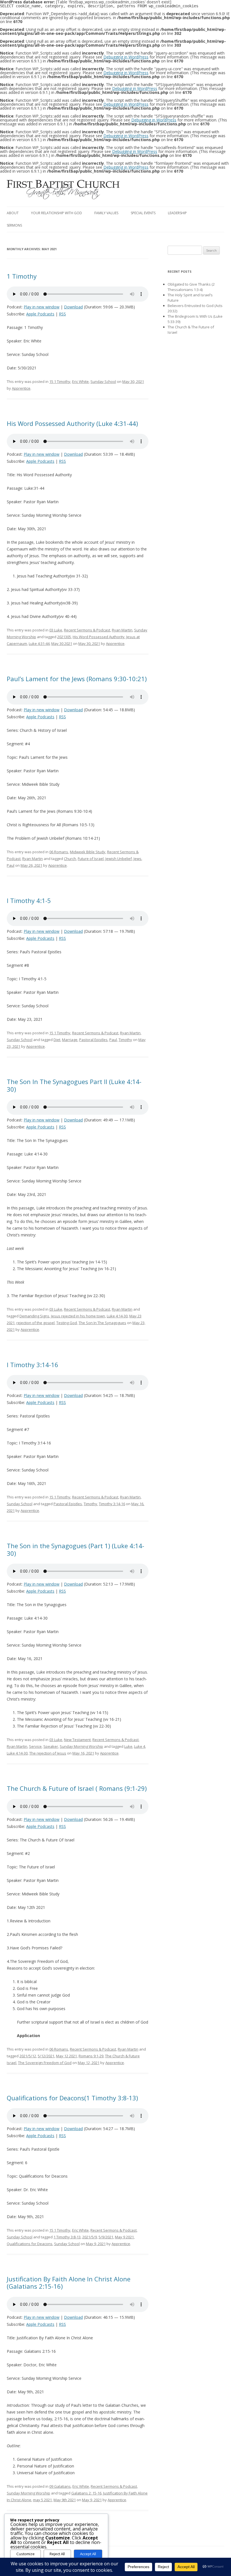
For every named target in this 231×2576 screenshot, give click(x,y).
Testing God (67, 1323)
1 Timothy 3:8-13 (67, 2237)
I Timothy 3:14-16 (33, 1365)
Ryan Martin (122, 630)
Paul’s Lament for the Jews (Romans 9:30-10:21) (77, 679)
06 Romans (59, 852)
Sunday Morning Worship (81, 1746)
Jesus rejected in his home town (78, 1316)
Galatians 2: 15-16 (86, 2493)
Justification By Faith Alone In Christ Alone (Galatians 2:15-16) (69, 2282)
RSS (62, 314)
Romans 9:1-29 (91, 2056)
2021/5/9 (90, 2237)
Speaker (51, 1746)
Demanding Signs (34, 1316)
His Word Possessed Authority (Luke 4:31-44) (72, 423)
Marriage (70, 1040)
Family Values (106, 213)
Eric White (80, 381)
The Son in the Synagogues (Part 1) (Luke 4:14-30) (75, 1549)
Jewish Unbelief (119, 859)
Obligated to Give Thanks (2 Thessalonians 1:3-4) (191, 287)
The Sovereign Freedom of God (45, 2063)
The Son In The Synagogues (102, 1323)
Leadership (177, 213)
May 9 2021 (124, 2237)
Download (73, 307)
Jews (137, 859)
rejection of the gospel (35, 1323)
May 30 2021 (62, 644)
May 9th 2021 (65, 2500)
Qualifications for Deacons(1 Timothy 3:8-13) (72, 2098)
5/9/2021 (106, 2237)
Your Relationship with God (56, 213)
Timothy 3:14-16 (112, 1504)
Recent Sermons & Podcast (87, 630)
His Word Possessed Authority (99, 637)
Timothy (125, 1040)
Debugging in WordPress (126, 57)
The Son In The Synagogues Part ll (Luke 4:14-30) (74, 1085)
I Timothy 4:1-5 (29, 900)
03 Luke (56, 630)
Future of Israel (91, 859)
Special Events (143, 213)
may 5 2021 (42, 2500)
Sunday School (103, 381)
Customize (25, 2554)
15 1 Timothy (60, 381)
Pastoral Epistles (93, 1040)
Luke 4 (140, 1746)
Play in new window (42, 307)
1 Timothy (22, 276)
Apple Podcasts (40, 314)
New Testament (77, 1740)
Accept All (88, 2554)
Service (35, 1746)
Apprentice (21, 388)
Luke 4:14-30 (117, 1316)
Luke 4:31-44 (39, 644)
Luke (128, 1746)
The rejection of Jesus (48, 1753)
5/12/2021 (46, 2056)
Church (70, 859)
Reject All (57, 2554)
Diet (57, 1040)
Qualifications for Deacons (30, 2244)
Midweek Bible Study (88, 852)
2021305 (64, 637)
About (13, 213)
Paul (11, 865)
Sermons (14, 225)
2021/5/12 (28, 2056)
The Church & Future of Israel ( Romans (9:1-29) (77, 1788)
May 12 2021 (66, 2056)
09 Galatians (60, 2486)
